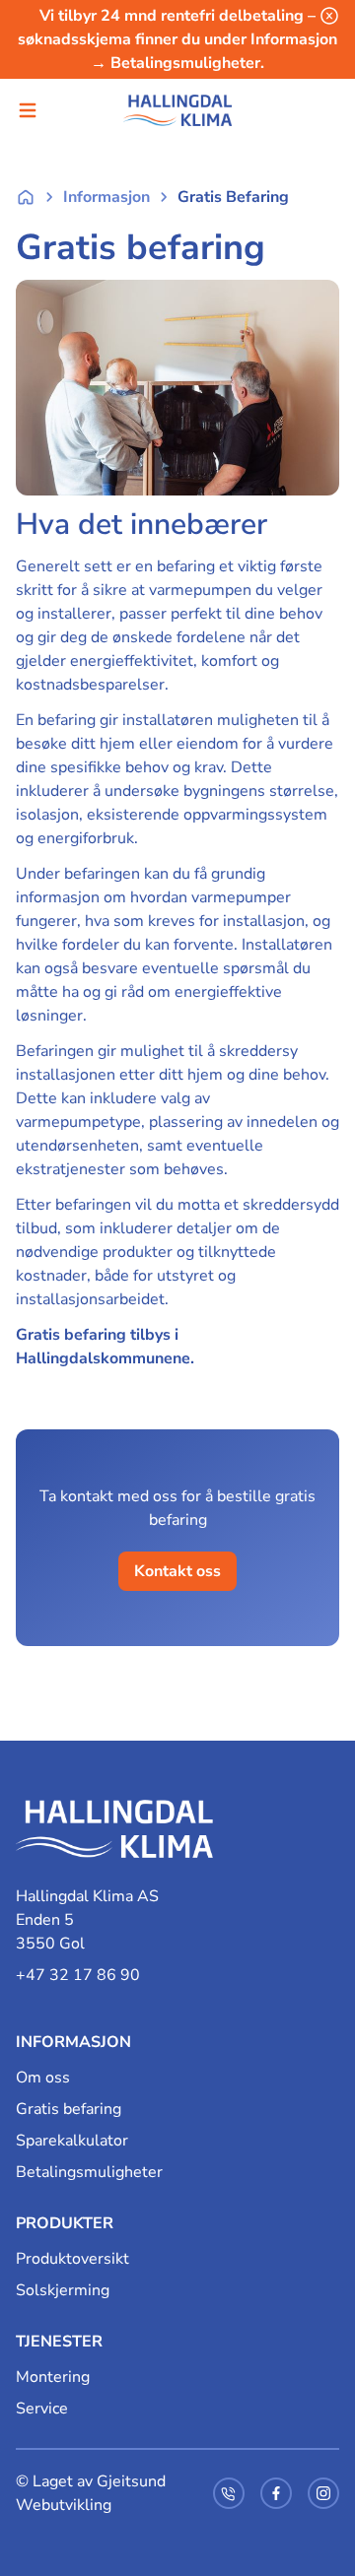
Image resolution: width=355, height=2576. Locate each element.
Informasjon (106, 197)
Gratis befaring (69, 2109)
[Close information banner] (329, 16)
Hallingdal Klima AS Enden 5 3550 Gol (87, 1920)
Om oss (43, 2078)
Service (42, 2409)
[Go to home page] (114, 1839)
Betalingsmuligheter (89, 2172)
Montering (53, 2377)
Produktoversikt (72, 2259)
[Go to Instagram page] (323, 2493)
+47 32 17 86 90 (78, 1975)
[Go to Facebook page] (276, 2493)
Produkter (65, 2223)
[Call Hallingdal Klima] (229, 2493)
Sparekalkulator (72, 2141)
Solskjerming (63, 2290)
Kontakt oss (177, 1571)
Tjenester (59, 2342)
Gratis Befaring (233, 197)
